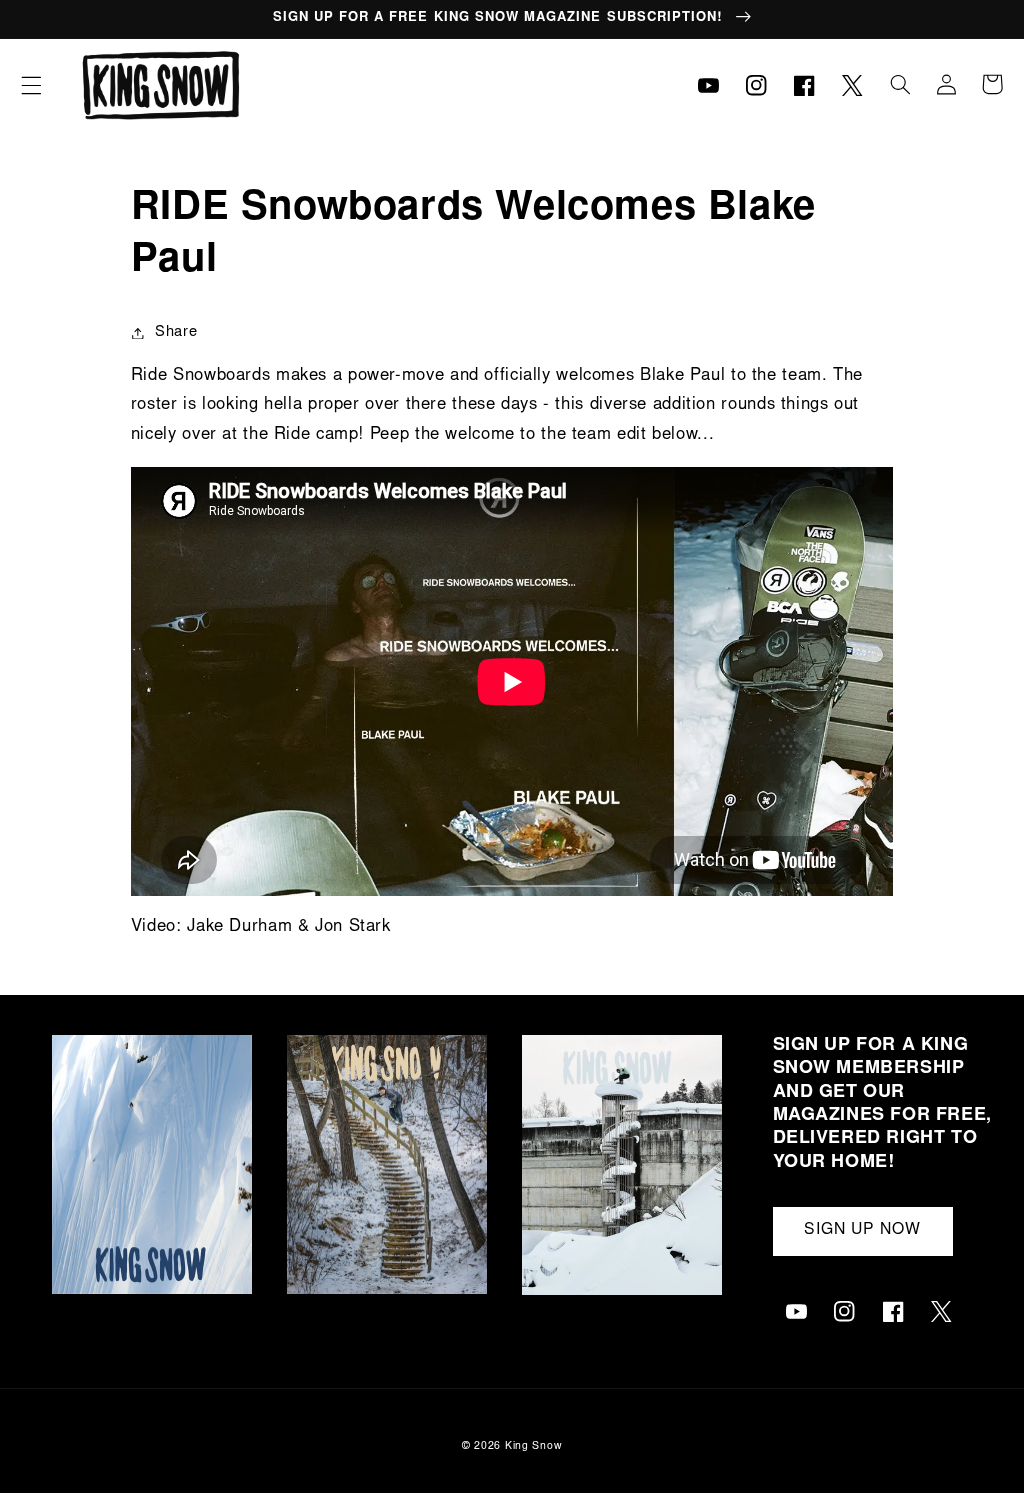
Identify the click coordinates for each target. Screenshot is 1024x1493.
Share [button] (176, 332)
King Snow (534, 1446)
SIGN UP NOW (863, 1230)
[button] (31, 85)
